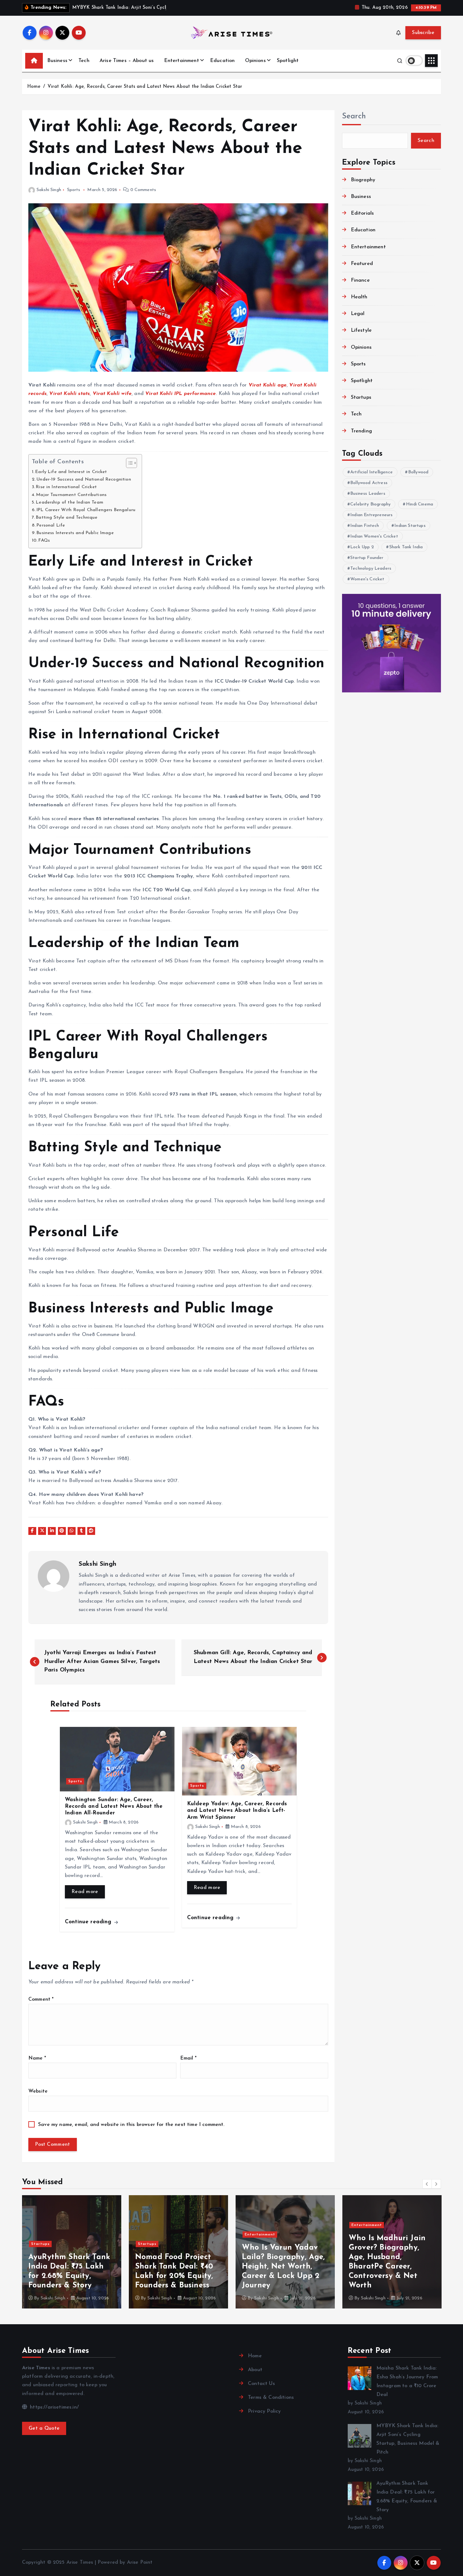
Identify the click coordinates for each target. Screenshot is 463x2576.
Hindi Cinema (420, 504)
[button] (427, 2184)
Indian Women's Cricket (374, 536)
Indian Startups (410, 526)
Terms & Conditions (271, 2398)
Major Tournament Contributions (71, 495)
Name (37, 2058)
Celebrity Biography (370, 504)
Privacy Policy (264, 2411)
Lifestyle (361, 330)
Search (354, 116)
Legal (358, 314)
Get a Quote (44, 2428)
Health (359, 297)
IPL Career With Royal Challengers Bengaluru (86, 510)
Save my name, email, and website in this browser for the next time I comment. (131, 2125)
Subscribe (423, 33)
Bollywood (418, 472)
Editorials (363, 213)
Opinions (255, 61)
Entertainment (182, 61)
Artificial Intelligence (372, 472)
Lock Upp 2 (362, 547)
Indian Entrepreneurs (371, 515)
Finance (360, 280)
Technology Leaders (371, 569)
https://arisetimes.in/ (54, 2407)
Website (38, 2091)
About (255, 2370)
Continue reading (89, 1922)
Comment (41, 1999)
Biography (363, 180)
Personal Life (51, 525)
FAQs (44, 541)
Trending (361, 431)
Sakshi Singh (49, 190)
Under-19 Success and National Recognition (84, 479)
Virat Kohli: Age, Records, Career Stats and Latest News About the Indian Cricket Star (145, 87)
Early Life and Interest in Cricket (71, 472)
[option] (72, 2252)
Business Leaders (368, 494)
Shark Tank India (406, 547)
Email (188, 2058)
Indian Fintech (365, 526)
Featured (362, 264)
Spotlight (288, 61)
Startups (361, 397)
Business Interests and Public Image (75, 533)
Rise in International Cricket (66, 487)
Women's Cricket (367, 579)
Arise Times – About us (127, 61)
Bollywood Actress (369, 483)
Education (222, 61)
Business (57, 61)
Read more (85, 1892)
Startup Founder (367, 558)
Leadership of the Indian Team (70, 502)
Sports (74, 190)
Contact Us (261, 2384)
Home (34, 87)
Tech (84, 61)
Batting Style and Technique (67, 518)
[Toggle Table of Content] (128, 463)
